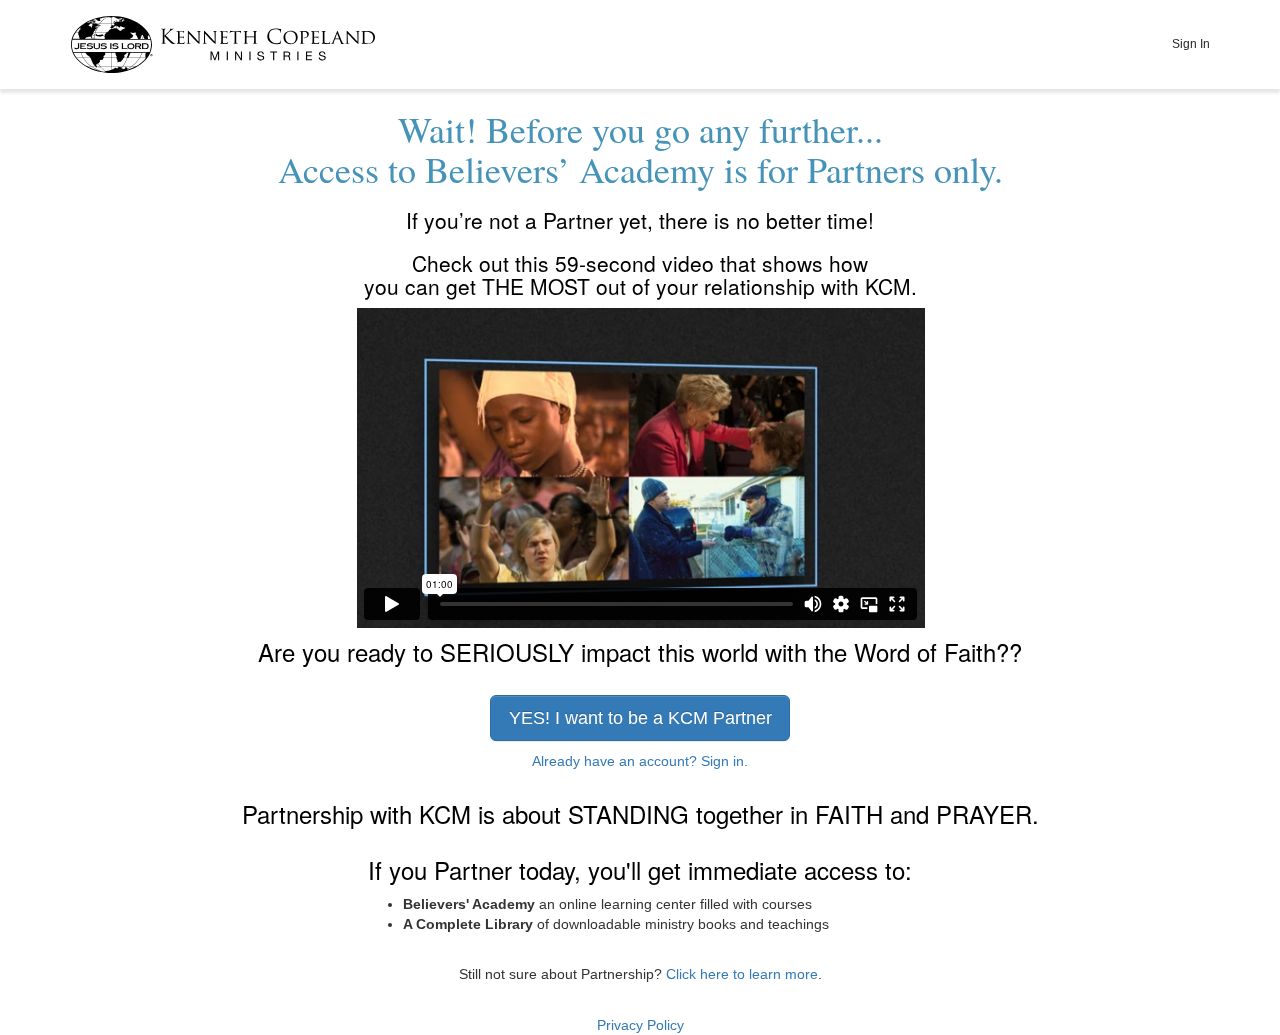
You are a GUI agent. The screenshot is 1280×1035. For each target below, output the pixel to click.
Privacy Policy (640, 1025)
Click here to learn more (742, 974)
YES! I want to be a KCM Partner (640, 718)
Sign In (1191, 44)
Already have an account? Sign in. (640, 761)
